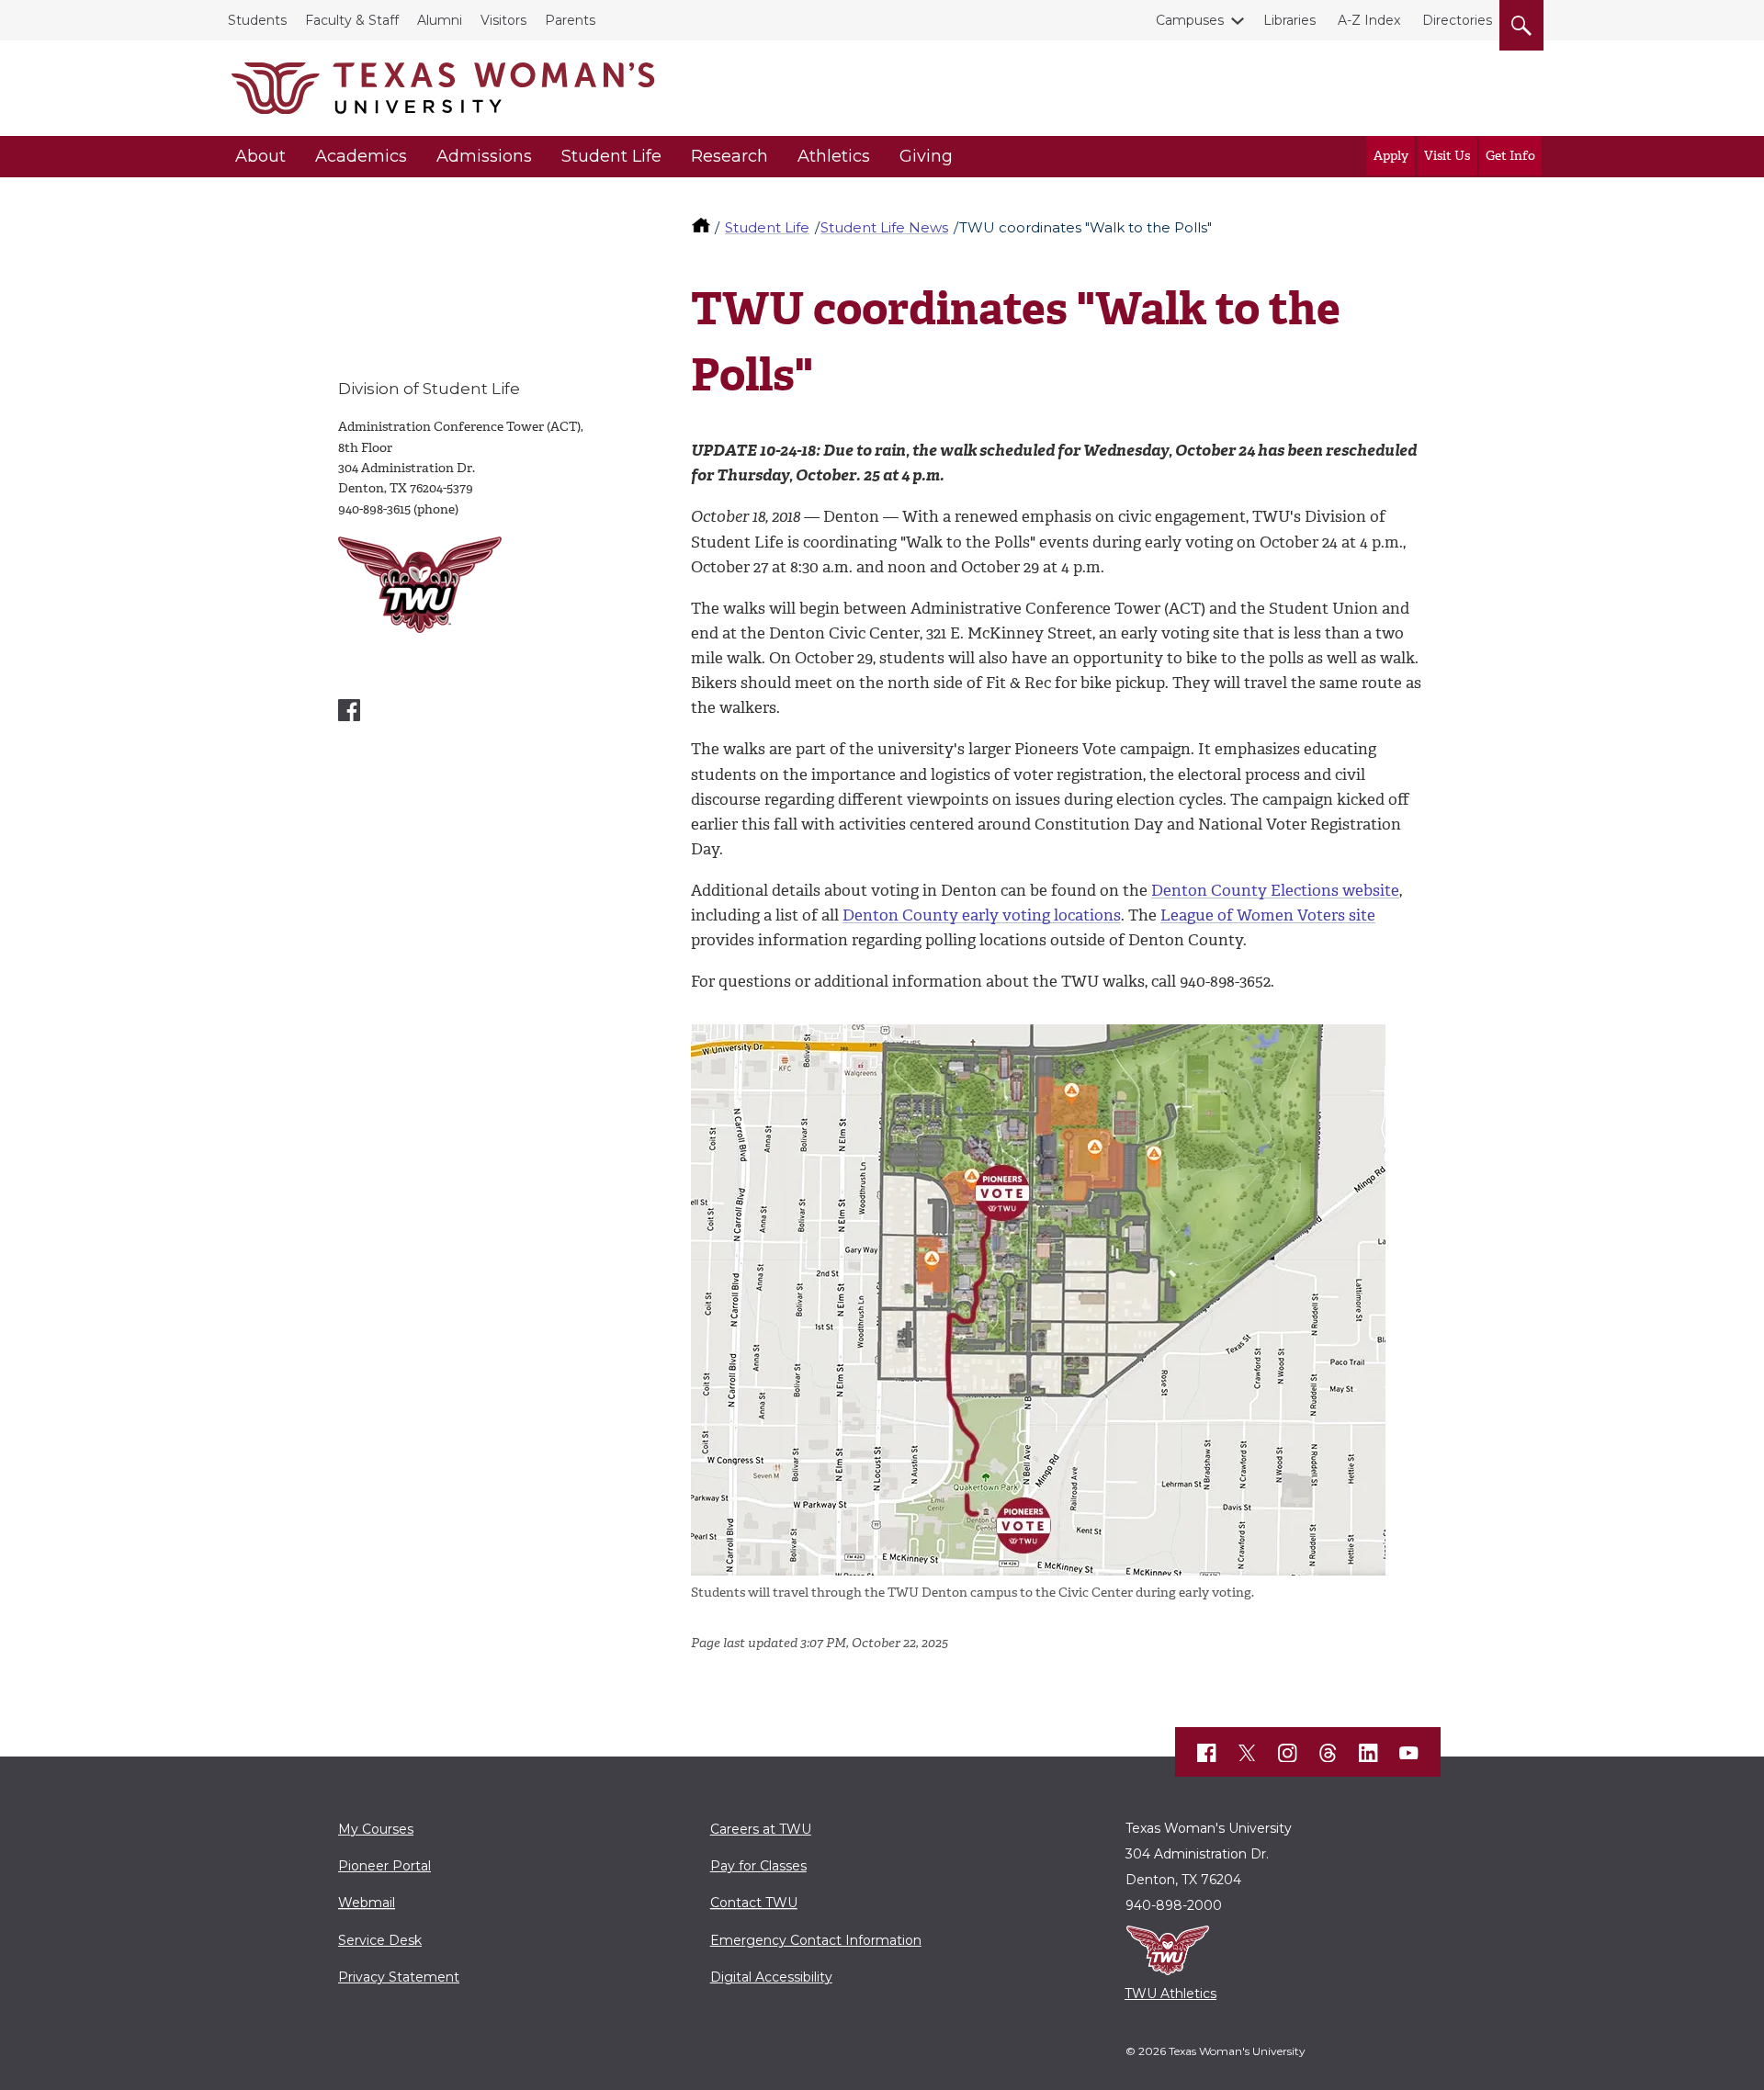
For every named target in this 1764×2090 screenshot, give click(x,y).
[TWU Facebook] (1207, 1753)
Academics (361, 156)
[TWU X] (1248, 1753)
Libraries (1289, 20)
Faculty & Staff (352, 20)
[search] (1521, 22)
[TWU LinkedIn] (1369, 1753)
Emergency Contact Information (816, 1940)
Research (729, 156)
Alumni (440, 20)
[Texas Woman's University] (443, 88)
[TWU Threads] (1329, 1753)
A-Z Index (1369, 20)
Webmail (367, 1903)
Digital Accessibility (771, 1977)
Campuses (1190, 20)
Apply (1391, 156)
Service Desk (380, 1940)
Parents (570, 20)
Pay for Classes (758, 1866)
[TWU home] (703, 227)
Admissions (484, 156)
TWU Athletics (1170, 1994)
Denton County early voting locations (982, 915)
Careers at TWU (761, 1829)
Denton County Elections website (1275, 890)
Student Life (611, 156)
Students (257, 20)
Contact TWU (754, 1903)
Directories (1457, 20)
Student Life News (884, 227)
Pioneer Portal (384, 1866)
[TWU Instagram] (1288, 1753)
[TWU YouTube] (1409, 1753)
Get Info (1510, 156)
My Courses (376, 1829)
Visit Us (1447, 156)
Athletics (834, 156)
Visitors (503, 20)
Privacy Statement (399, 1977)
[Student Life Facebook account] (349, 710)
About (260, 156)
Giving (926, 156)
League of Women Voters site (1268, 915)
